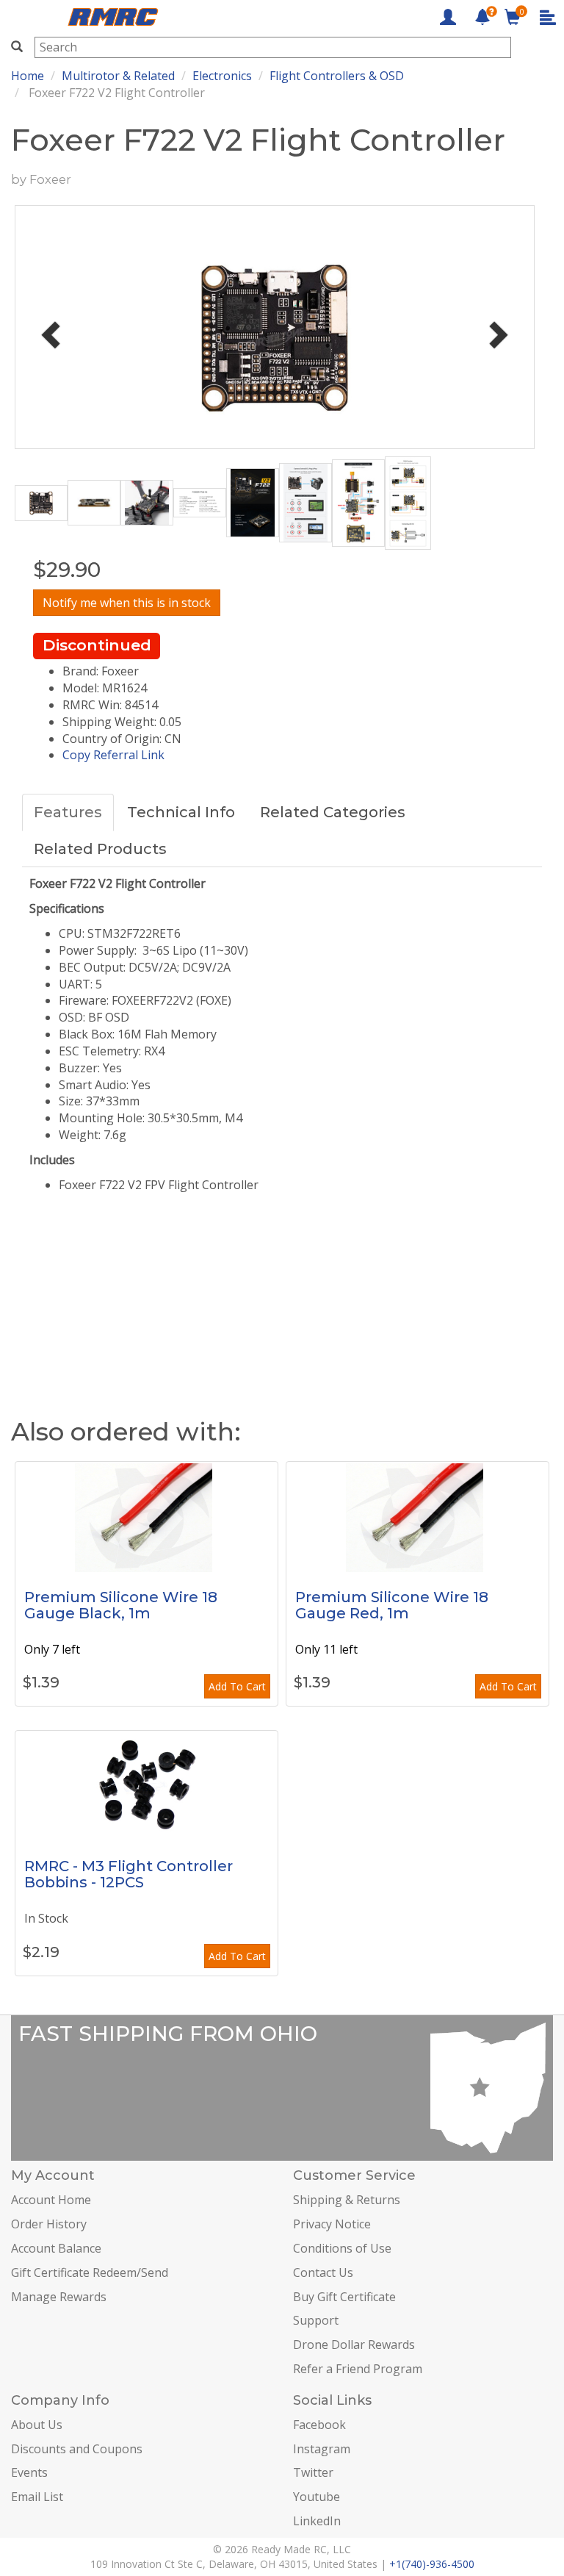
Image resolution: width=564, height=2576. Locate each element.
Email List (37, 2497)
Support (316, 2320)
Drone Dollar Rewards (354, 2344)
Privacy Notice (332, 2224)
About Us (37, 2425)
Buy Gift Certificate (344, 2297)
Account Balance (56, 2248)
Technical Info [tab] (181, 812)
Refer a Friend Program (358, 2369)
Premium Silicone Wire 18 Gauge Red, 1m (392, 1605)
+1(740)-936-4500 (432, 2564)
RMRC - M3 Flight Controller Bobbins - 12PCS (129, 1874)
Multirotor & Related (118, 76)
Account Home (51, 2200)
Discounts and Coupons (77, 2449)
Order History (49, 2224)
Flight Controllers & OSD (337, 76)
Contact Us (323, 2272)
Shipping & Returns (347, 2200)
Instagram (322, 2449)
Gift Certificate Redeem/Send (90, 2272)
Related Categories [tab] (333, 812)
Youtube (317, 2497)
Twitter (313, 2472)
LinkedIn (317, 2521)
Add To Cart (237, 1686)
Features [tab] (68, 812)
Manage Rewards (59, 2297)
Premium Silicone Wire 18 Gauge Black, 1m (121, 1605)
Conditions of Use (342, 2248)
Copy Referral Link (113, 755)
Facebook (319, 2425)
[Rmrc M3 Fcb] (147, 1786)
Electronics (222, 76)
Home (28, 76)
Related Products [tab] (100, 849)
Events (29, 2472)
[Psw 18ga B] (147, 1517)
